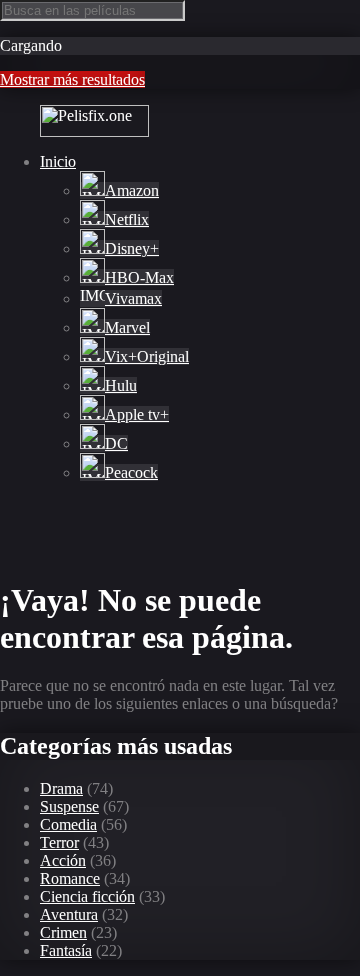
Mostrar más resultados (72, 79)
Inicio (58, 161)
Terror (59, 842)
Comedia (68, 824)
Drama (61, 788)
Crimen (63, 932)
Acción (63, 860)
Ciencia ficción (87, 896)
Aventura (69, 914)
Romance (70, 878)
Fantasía (66, 950)
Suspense (69, 806)
